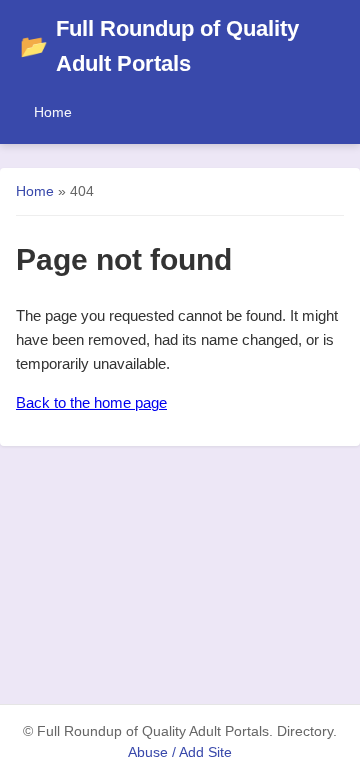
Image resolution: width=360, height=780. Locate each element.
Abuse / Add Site (180, 752)
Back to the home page (91, 402)
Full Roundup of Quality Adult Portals (159, 46)
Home (53, 112)
